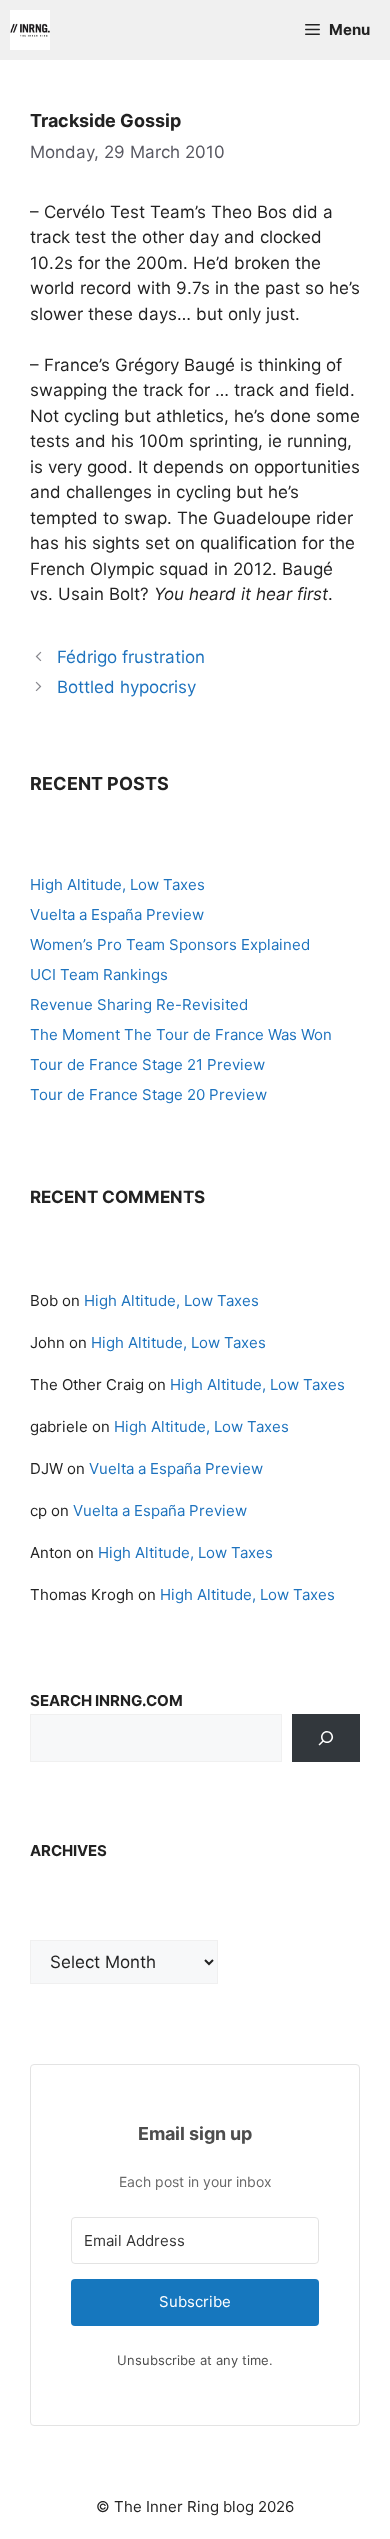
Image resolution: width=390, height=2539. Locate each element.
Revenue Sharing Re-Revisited (139, 1004)
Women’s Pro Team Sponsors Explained (170, 944)
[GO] (326, 1738)
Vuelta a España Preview (117, 914)
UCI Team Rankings (99, 974)
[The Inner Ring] (30, 30)
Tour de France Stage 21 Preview (147, 1064)
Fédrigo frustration (131, 657)
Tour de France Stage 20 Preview (148, 1094)
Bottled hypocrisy (126, 687)
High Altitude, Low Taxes (117, 884)
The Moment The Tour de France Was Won (181, 1034)
